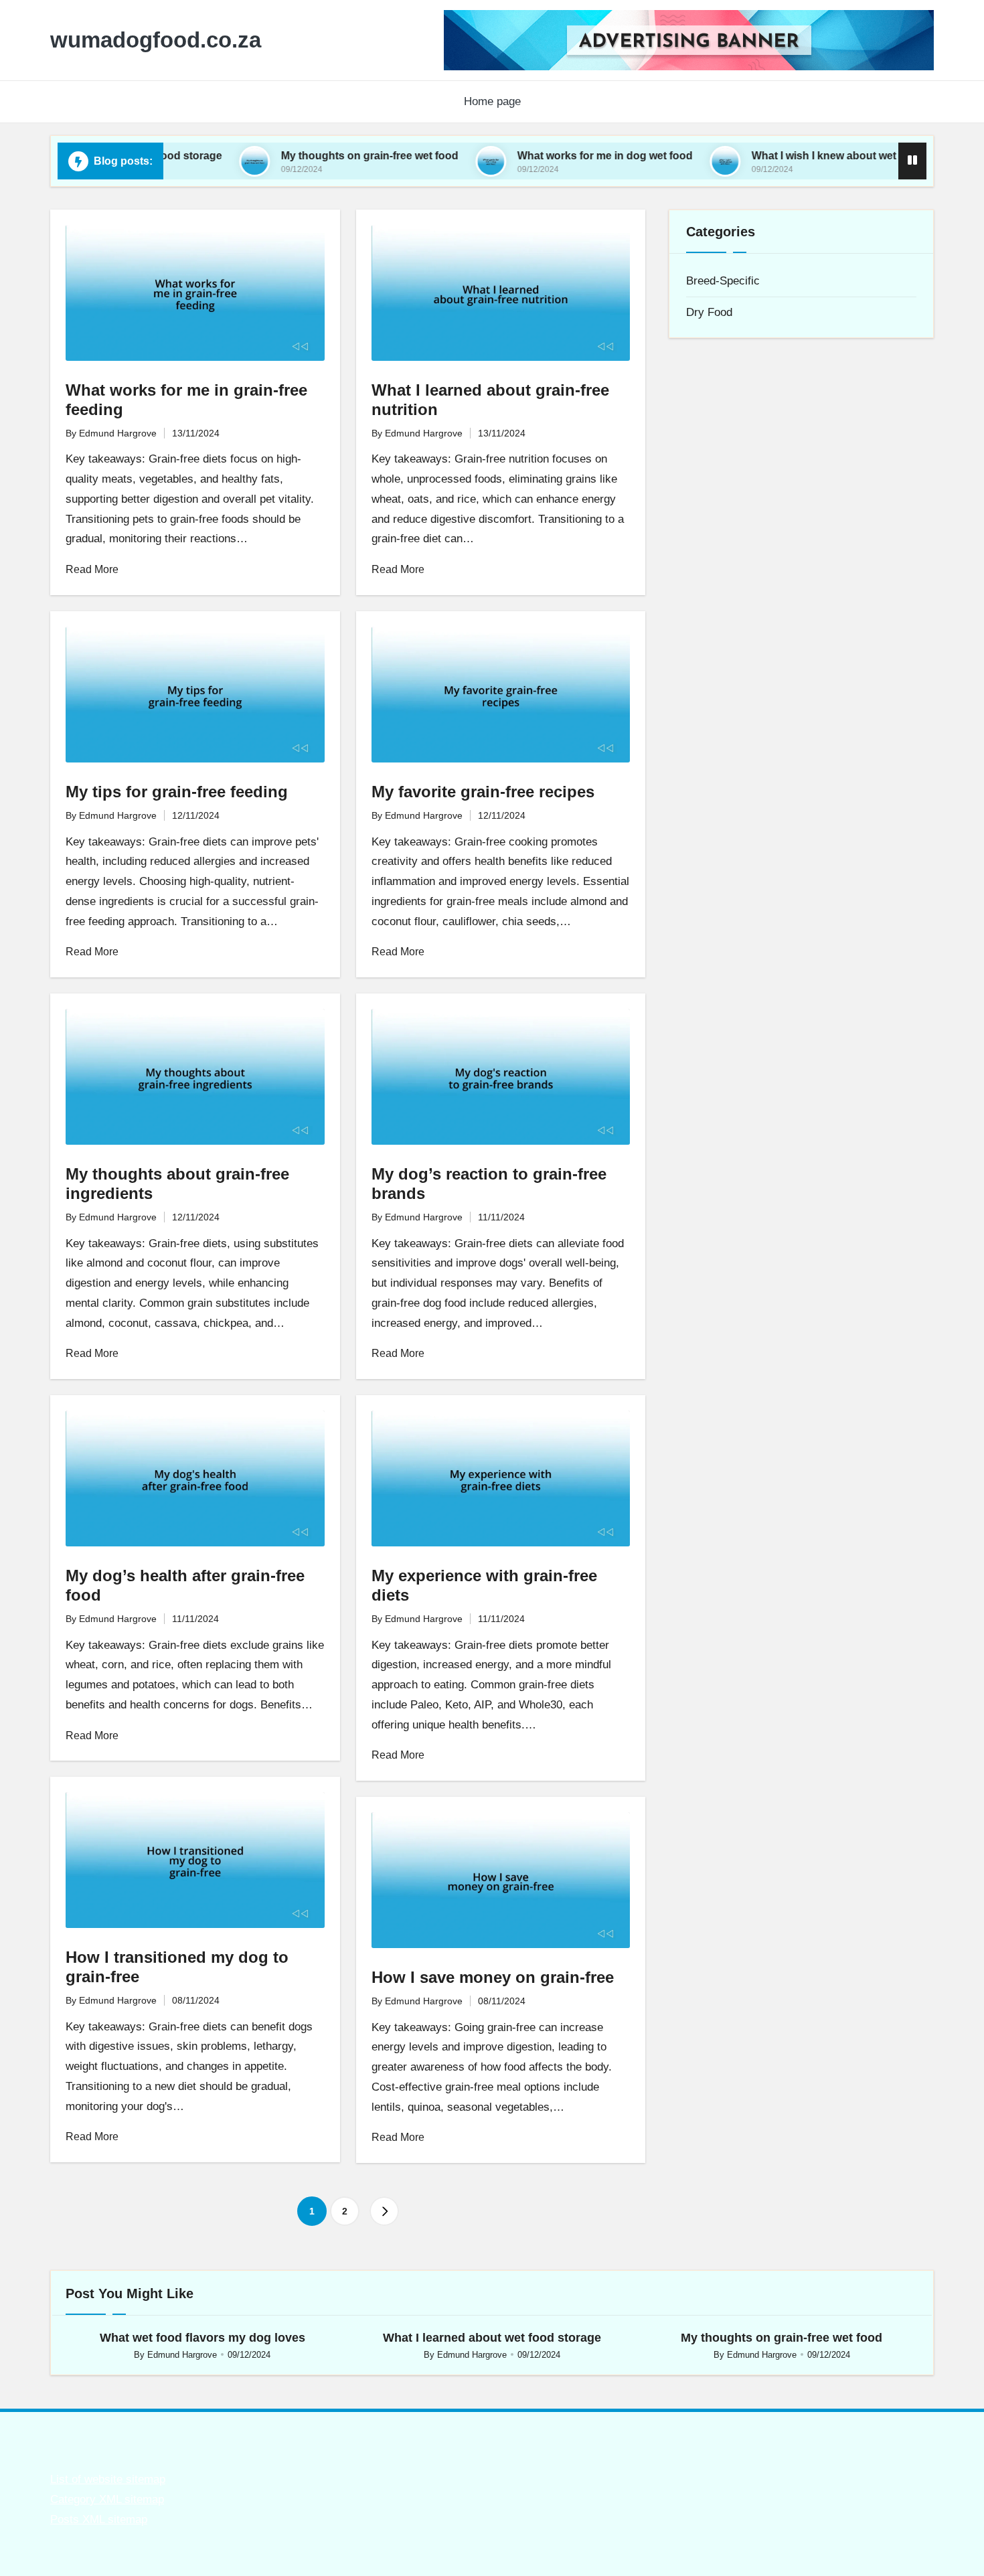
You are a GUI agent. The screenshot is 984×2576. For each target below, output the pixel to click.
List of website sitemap (108, 2479)
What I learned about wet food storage (492, 2338)
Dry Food (709, 312)
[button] (384, 2211)
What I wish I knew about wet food (769, 156)
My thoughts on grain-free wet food (302, 156)
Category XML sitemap (107, 2499)
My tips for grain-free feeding (177, 792)
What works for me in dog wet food (537, 156)
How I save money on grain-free (493, 1977)
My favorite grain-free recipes (483, 792)
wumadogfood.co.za (156, 40)
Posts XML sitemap (99, 2519)
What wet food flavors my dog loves (202, 2338)
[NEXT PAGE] (384, 2211)
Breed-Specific (723, 281)
